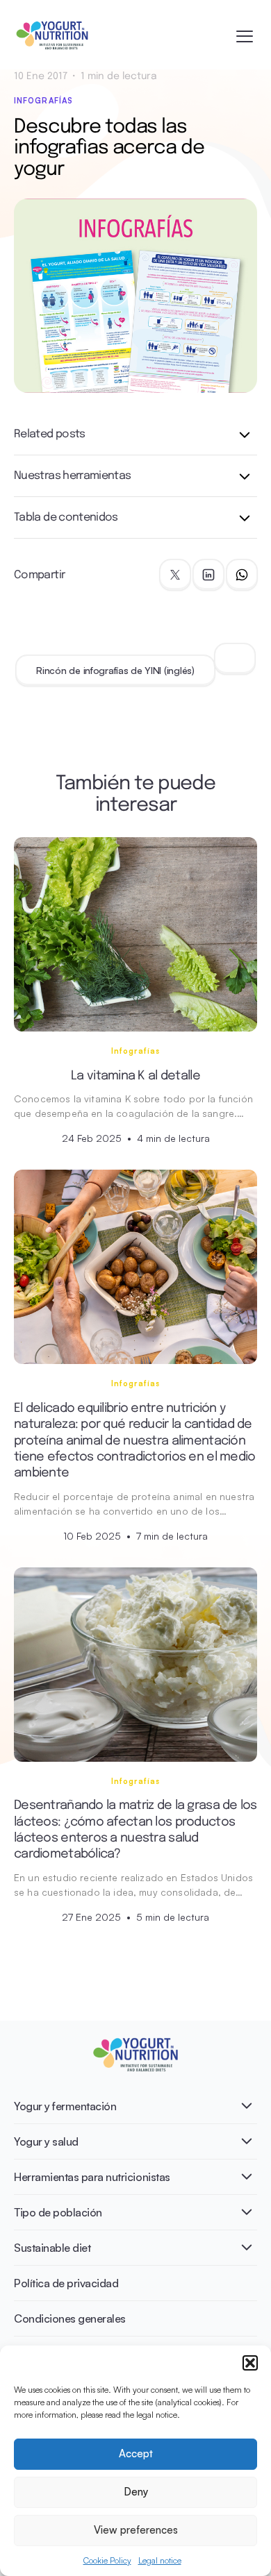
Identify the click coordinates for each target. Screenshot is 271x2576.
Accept (136, 2453)
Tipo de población (58, 2212)
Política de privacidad (66, 2283)
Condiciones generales (70, 2318)
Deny (136, 2492)
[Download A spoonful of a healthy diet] (235, 659)
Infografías (43, 101)
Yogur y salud (46, 2141)
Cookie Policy (107, 2560)
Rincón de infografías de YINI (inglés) (115, 670)
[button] (250, 2363)
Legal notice (160, 2560)
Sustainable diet (52, 2248)
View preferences (136, 2530)
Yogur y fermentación (65, 2106)
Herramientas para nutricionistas (92, 2177)
